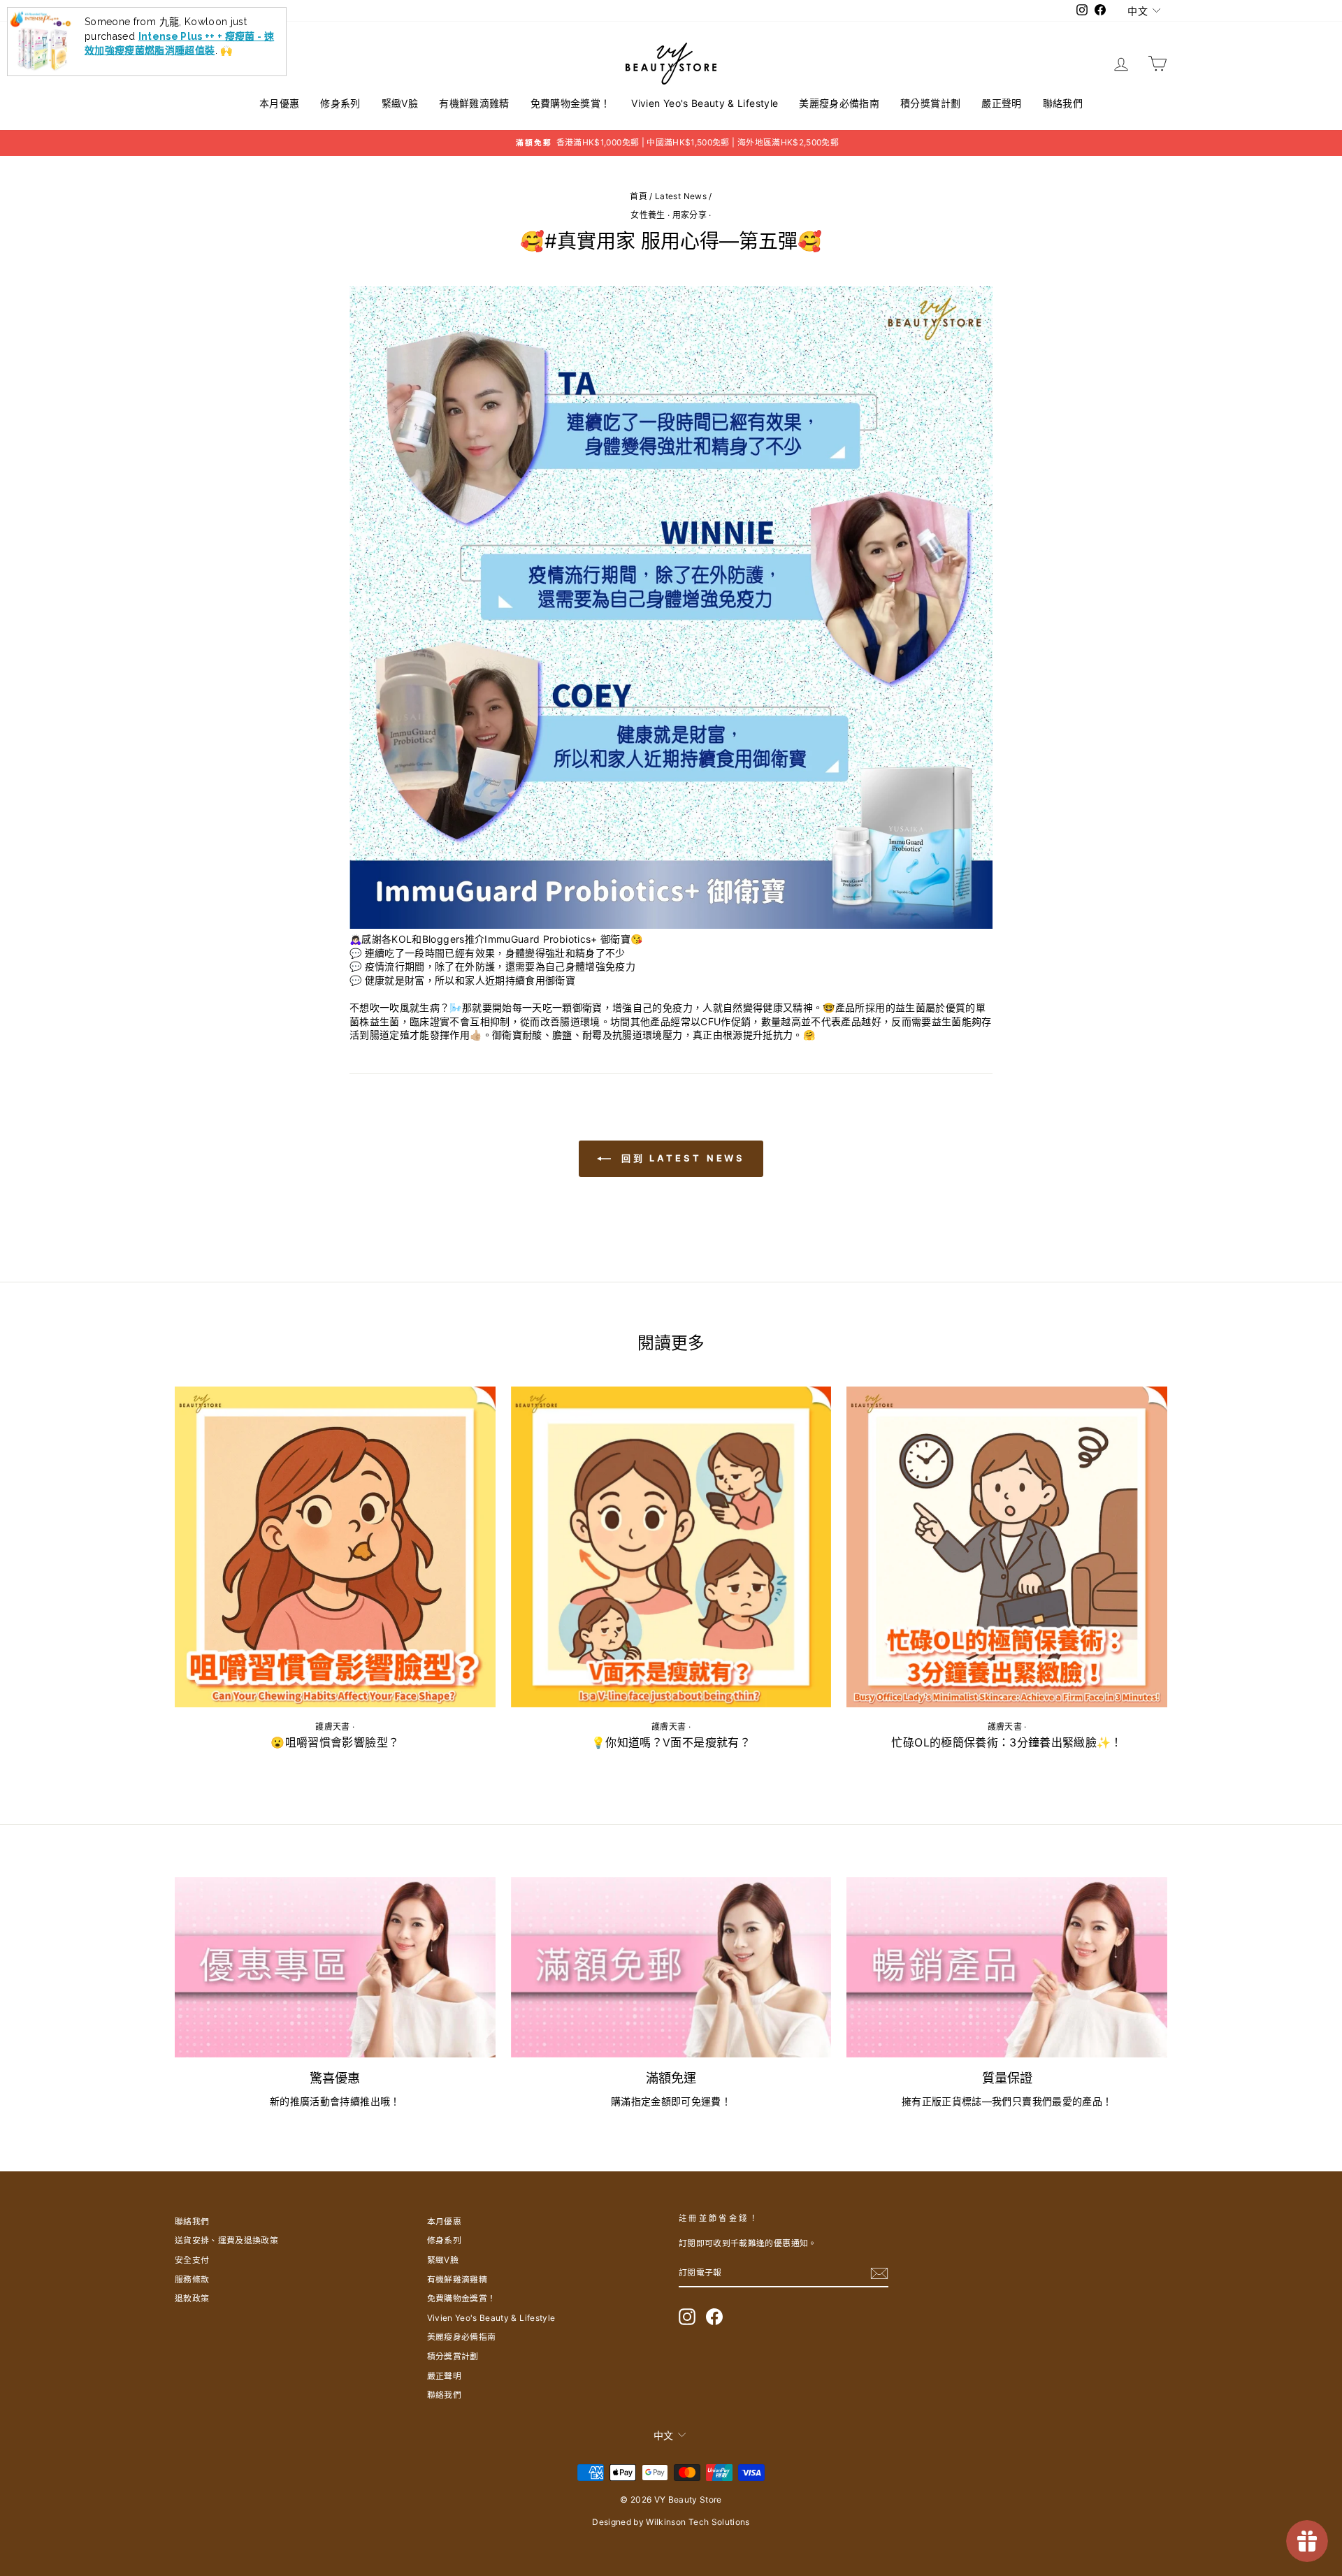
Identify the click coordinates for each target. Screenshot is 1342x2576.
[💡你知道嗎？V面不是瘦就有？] (671, 1547)
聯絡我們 (1063, 103)
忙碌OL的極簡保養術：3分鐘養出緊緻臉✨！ (1006, 1742)
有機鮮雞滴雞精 (474, 103)
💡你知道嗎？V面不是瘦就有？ (671, 1742)
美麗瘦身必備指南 (839, 103)
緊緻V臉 (400, 103)
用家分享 (690, 215)
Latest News (681, 196)
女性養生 (648, 215)
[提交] (879, 2273)
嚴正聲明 (1001, 103)
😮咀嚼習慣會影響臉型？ (335, 1742)
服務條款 (192, 2279)
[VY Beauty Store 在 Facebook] (714, 2317)
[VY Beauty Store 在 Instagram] (687, 2317)
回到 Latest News (681, 1158)
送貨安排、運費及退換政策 (226, 2240)
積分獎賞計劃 (930, 103)
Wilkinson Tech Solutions (698, 2522)
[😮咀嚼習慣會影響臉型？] (335, 1547)
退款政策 (192, 2298)
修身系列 (340, 103)
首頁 (638, 196)
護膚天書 (332, 1727)
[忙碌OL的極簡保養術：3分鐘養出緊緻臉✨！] (1007, 1547)
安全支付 (192, 2260)
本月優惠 (279, 103)
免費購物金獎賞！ (571, 103)
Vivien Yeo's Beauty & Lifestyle (705, 103)
